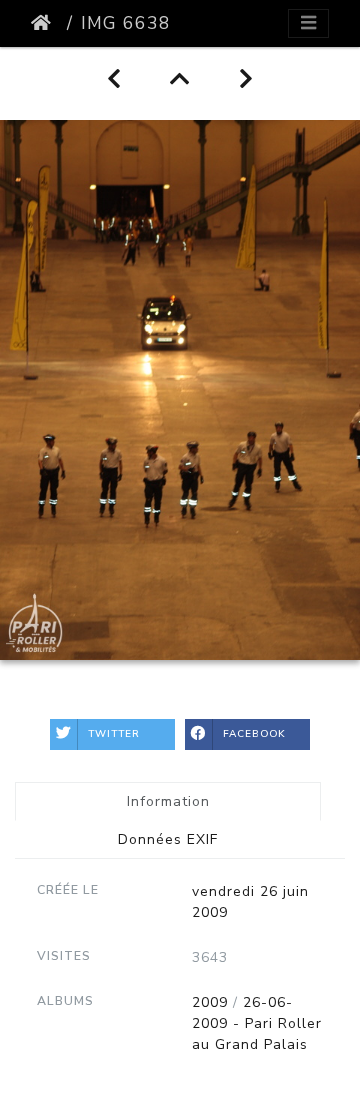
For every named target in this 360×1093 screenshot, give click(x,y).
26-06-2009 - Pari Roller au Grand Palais (257, 1023)
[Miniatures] (180, 79)
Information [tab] (168, 801)
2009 (210, 1002)
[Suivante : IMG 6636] (246, 79)
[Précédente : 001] (114, 79)
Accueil (45, 23)
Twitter (114, 734)
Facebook (254, 734)
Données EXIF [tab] (168, 839)
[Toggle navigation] (308, 23)
